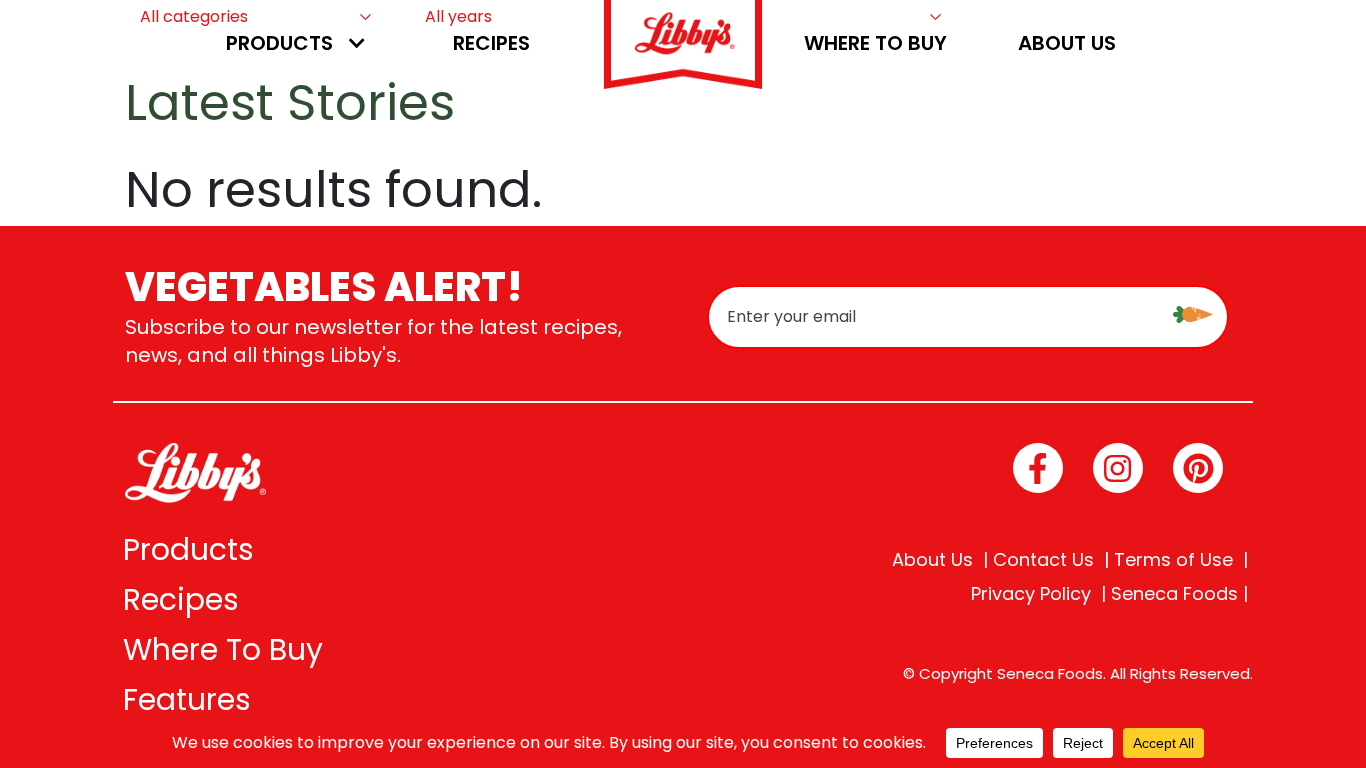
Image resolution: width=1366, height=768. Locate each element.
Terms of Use (1173, 560)
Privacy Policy (1031, 594)
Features (187, 699)
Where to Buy (875, 43)
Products (279, 43)
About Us (1067, 43)
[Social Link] (1038, 468)
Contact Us (1043, 560)
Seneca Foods (1174, 594)
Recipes (491, 43)
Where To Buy (223, 649)
